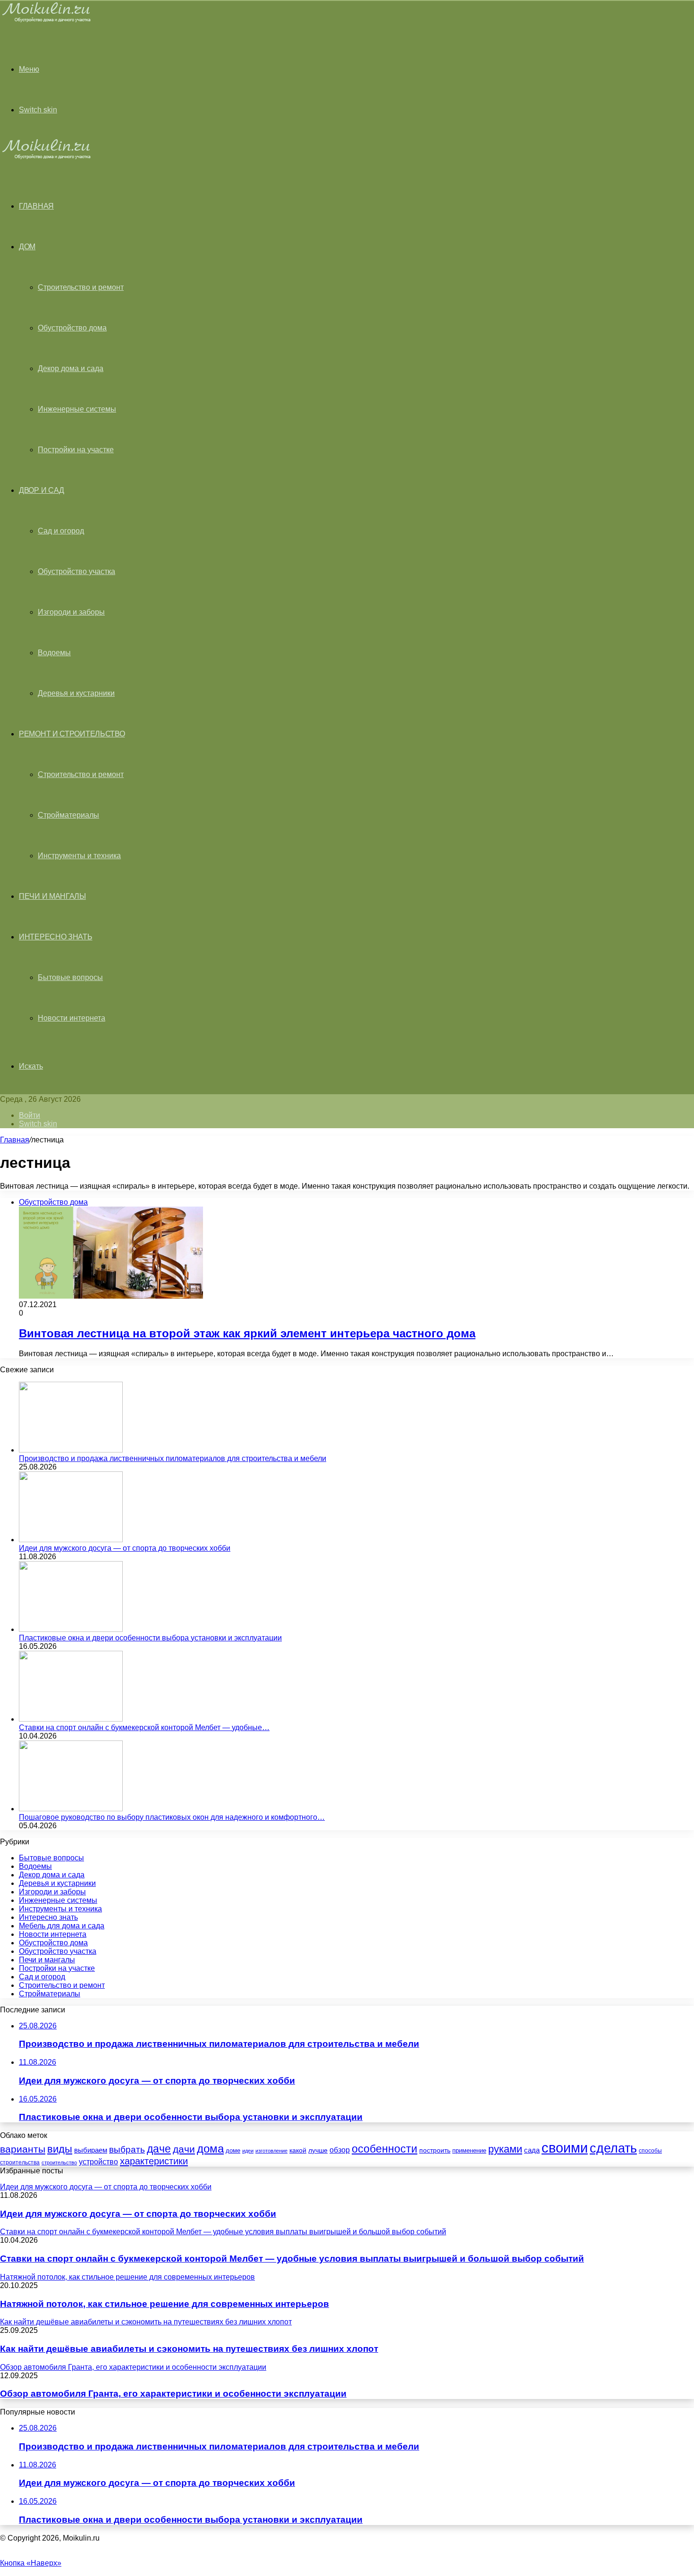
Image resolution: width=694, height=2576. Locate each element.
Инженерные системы (77, 409)
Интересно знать (56, 937)
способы (650, 2151)
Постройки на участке (76, 450)
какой (298, 2150)
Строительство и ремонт (81, 287)
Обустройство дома (72, 328)
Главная (15, 1140)
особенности (385, 2149)
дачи (184, 2149)
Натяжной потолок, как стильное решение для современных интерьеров (165, 2304)
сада (532, 2150)
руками (505, 2149)
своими (565, 2148)
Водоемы (54, 653)
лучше (318, 2150)
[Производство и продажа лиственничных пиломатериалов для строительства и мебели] (71, 1450)
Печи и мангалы (52, 896)
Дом (27, 247)
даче (159, 2149)
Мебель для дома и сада (62, 1926)
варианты (23, 2149)
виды (60, 2149)
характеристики (154, 2161)
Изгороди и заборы (71, 612)
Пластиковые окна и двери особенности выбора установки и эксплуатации (150, 1638)
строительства (20, 2162)
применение (469, 2150)
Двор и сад (42, 490)
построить (435, 2150)
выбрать (127, 2149)
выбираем (91, 2150)
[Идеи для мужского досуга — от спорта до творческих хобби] (71, 1540)
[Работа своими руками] (48, 21)
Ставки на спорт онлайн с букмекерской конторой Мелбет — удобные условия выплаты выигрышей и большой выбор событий (292, 2259)
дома (210, 2149)
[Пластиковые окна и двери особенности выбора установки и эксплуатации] (71, 1629)
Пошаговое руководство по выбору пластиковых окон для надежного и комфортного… (172, 1817)
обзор (340, 2150)
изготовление (271, 2151)
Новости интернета (72, 1018)
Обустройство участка (76, 571)
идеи (248, 2151)
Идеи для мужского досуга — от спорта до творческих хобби (125, 1548)
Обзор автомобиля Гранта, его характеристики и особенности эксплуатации (173, 2394)
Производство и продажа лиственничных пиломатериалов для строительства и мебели (173, 1458)
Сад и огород (61, 531)
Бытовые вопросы (70, 977)
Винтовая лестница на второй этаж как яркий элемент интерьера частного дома (247, 1333)
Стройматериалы (68, 815)
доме (233, 2151)
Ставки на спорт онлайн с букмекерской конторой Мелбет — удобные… (144, 1727)
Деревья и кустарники (76, 693)
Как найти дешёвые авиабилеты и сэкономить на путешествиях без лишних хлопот (189, 2349)
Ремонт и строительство (72, 734)
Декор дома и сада (71, 368)
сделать (613, 2148)
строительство (59, 2162)
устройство (98, 2162)
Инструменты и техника (79, 856)
